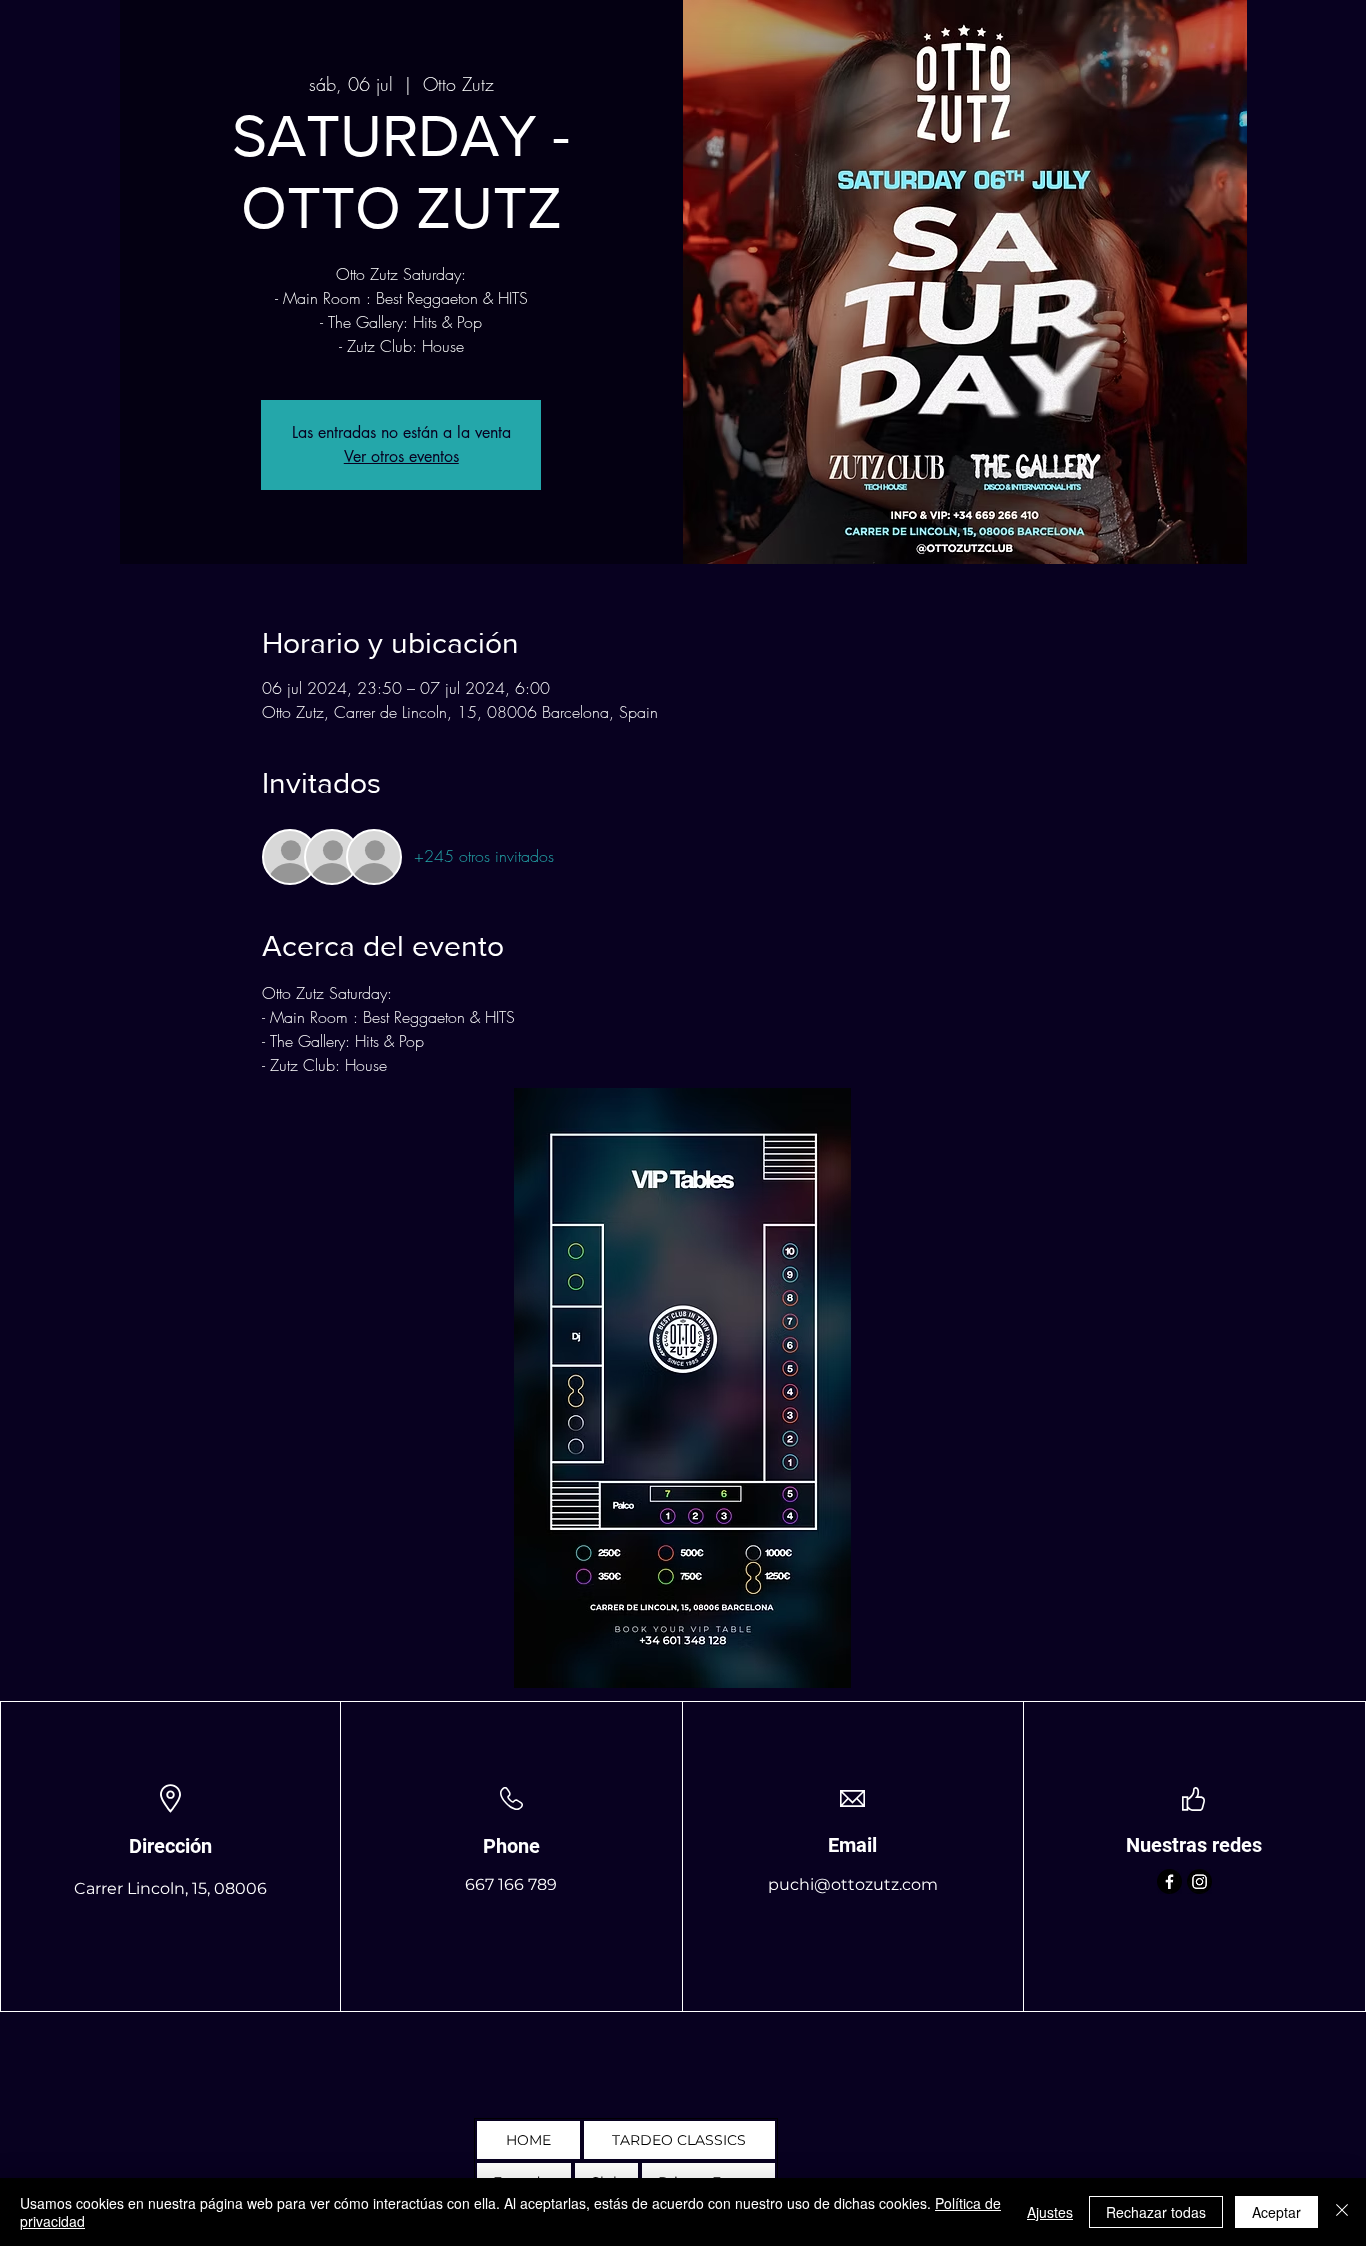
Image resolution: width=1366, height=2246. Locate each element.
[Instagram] (1199, 1881)
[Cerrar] (1342, 2212)
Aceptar (1276, 2212)
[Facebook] (1169, 1881)
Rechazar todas (1156, 2212)
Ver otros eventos (401, 456)
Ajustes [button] (1050, 2212)
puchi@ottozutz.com (853, 1884)
